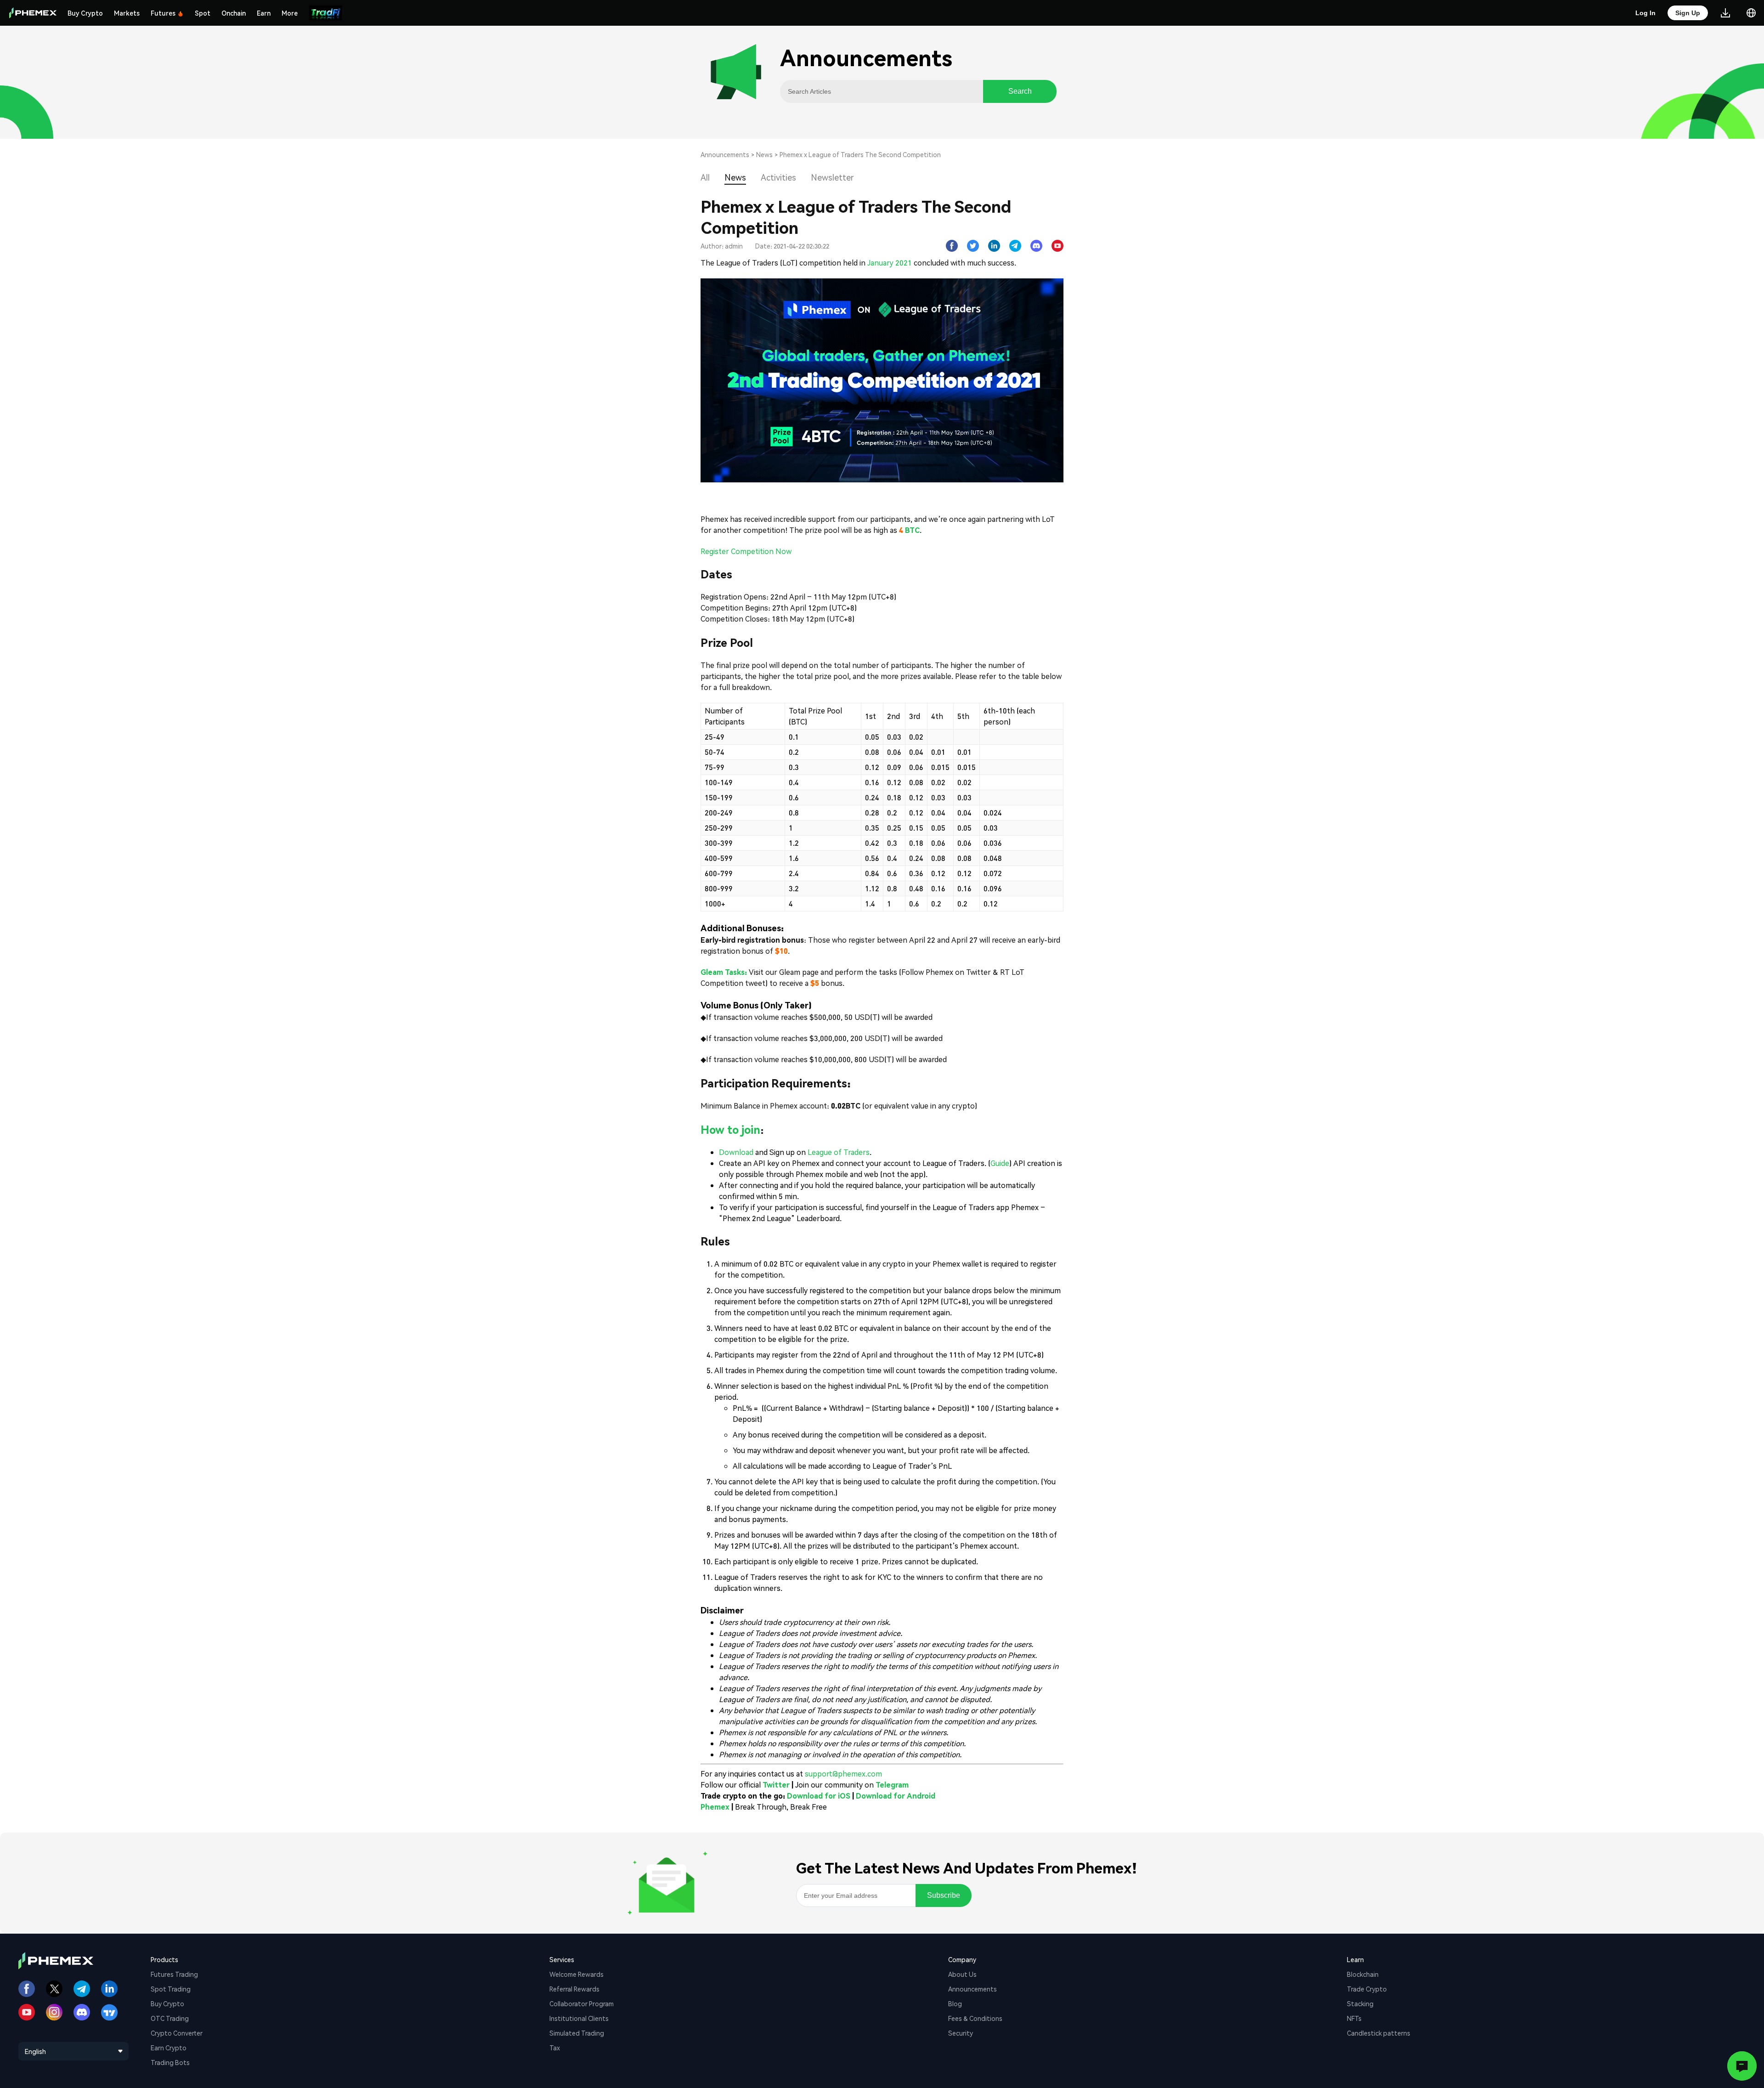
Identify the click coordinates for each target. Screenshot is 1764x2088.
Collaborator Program (582, 2003)
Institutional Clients (579, 2018)
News (764, 154)
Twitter (776, 1785)
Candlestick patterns (1379, 2033)
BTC (912, 530)
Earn (264, 13)
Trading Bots (170, 2062)
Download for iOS (819, 1796)
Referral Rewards (574, 1989)
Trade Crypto (1367, 1989)
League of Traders (839, 1152)
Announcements (725, 154)
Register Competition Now (746, 551)
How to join (730, 1129)
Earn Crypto (169, 2048)
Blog (955, 2003)
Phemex (715, 1807)
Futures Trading (174, 1974)
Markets (127, 13)
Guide (1000, 1163)
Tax (555, 2048)
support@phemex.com (843, 1774)
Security (961, 2033)
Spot (203, 13)
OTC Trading (170, 2018)
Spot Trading (171, 1989)
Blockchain (1363, 1974)
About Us (962, 1974)
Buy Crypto (85, 13)
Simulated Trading (577, 2033)
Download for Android (896, 1796)
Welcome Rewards (577, 1974)
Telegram (892, 1785)
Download (736, 1152)
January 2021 (889, 263)
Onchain (234, 13)
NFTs (1354, 2018)
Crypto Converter (177, 2033)
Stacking (1360, 2003)
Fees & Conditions (975, 2018)
